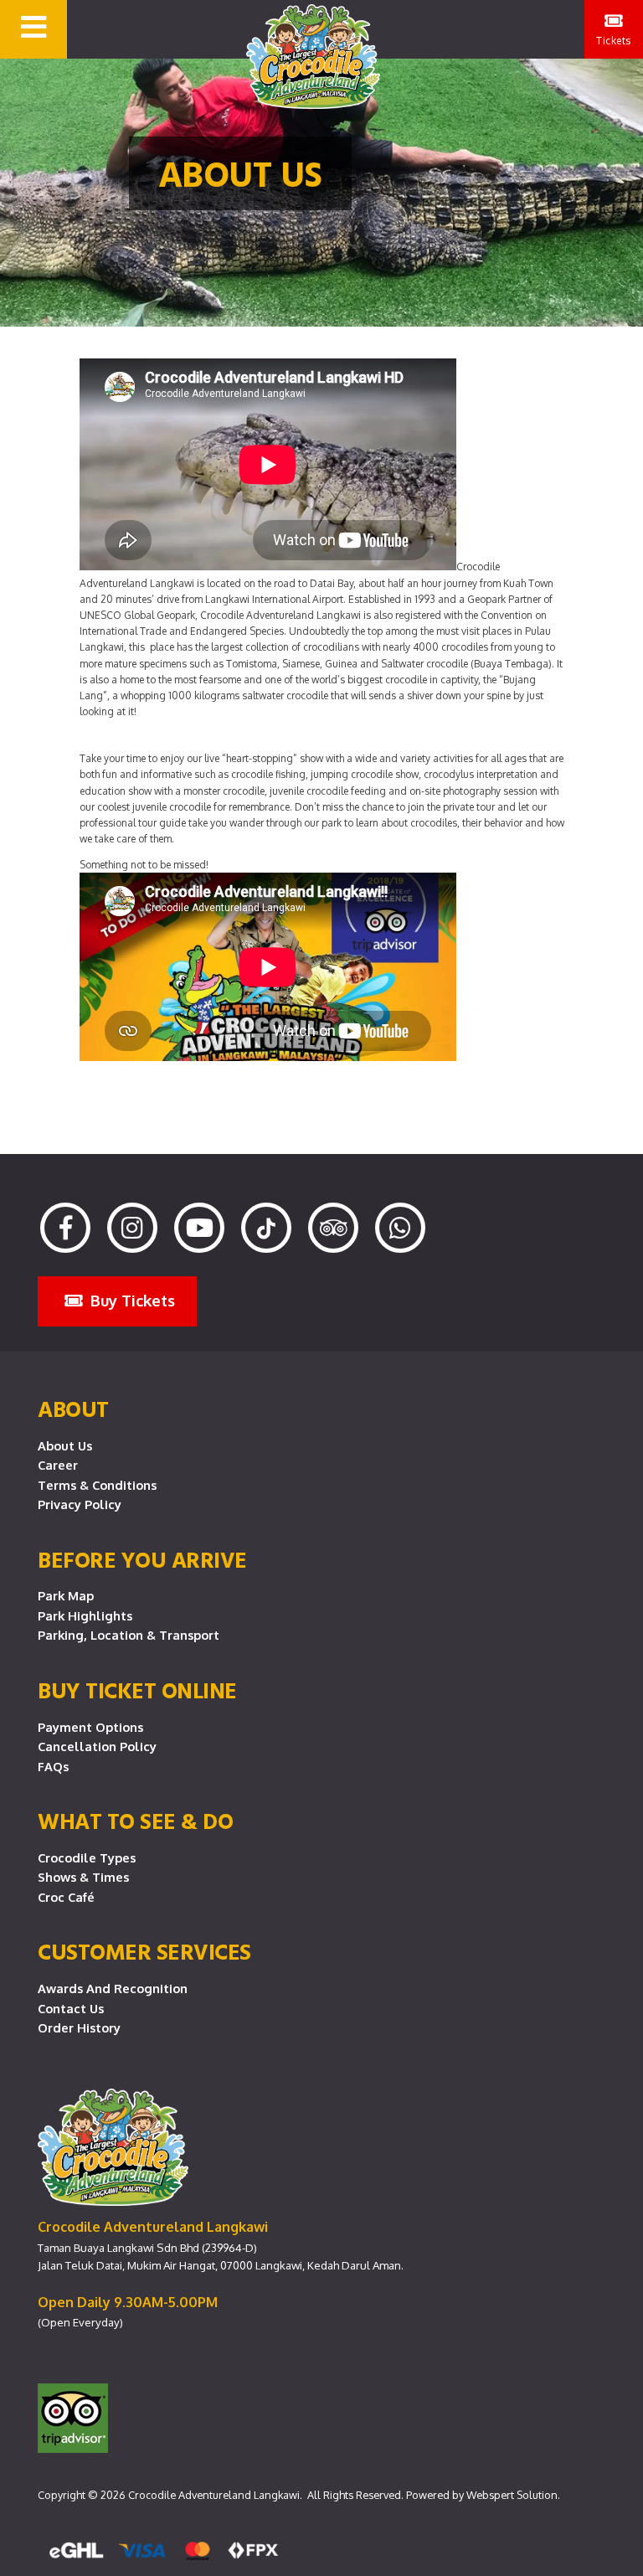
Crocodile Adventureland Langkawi (214, 2495)
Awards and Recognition (113, 1988)
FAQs (53, 1766)
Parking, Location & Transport (129, 1635)
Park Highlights (85, 1615)
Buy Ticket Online (137, 1690)
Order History (79, 2027)
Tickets (614, 41)
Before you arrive (142, 1559)
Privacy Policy (80, 1504)
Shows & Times (83, 1877)
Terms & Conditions (97, 1485)
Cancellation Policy (97, 1746)
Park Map (66, 1595)
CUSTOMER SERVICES (144, 1951)
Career (58, 1465)
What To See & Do (135, 1821)
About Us (65, 1445)
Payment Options (90, 1727)
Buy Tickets (131, 1300)
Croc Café (66, 1897)
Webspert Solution (512, 2495)
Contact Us (71, 2008)
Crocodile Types (87, 1857)
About (73, 1409)
